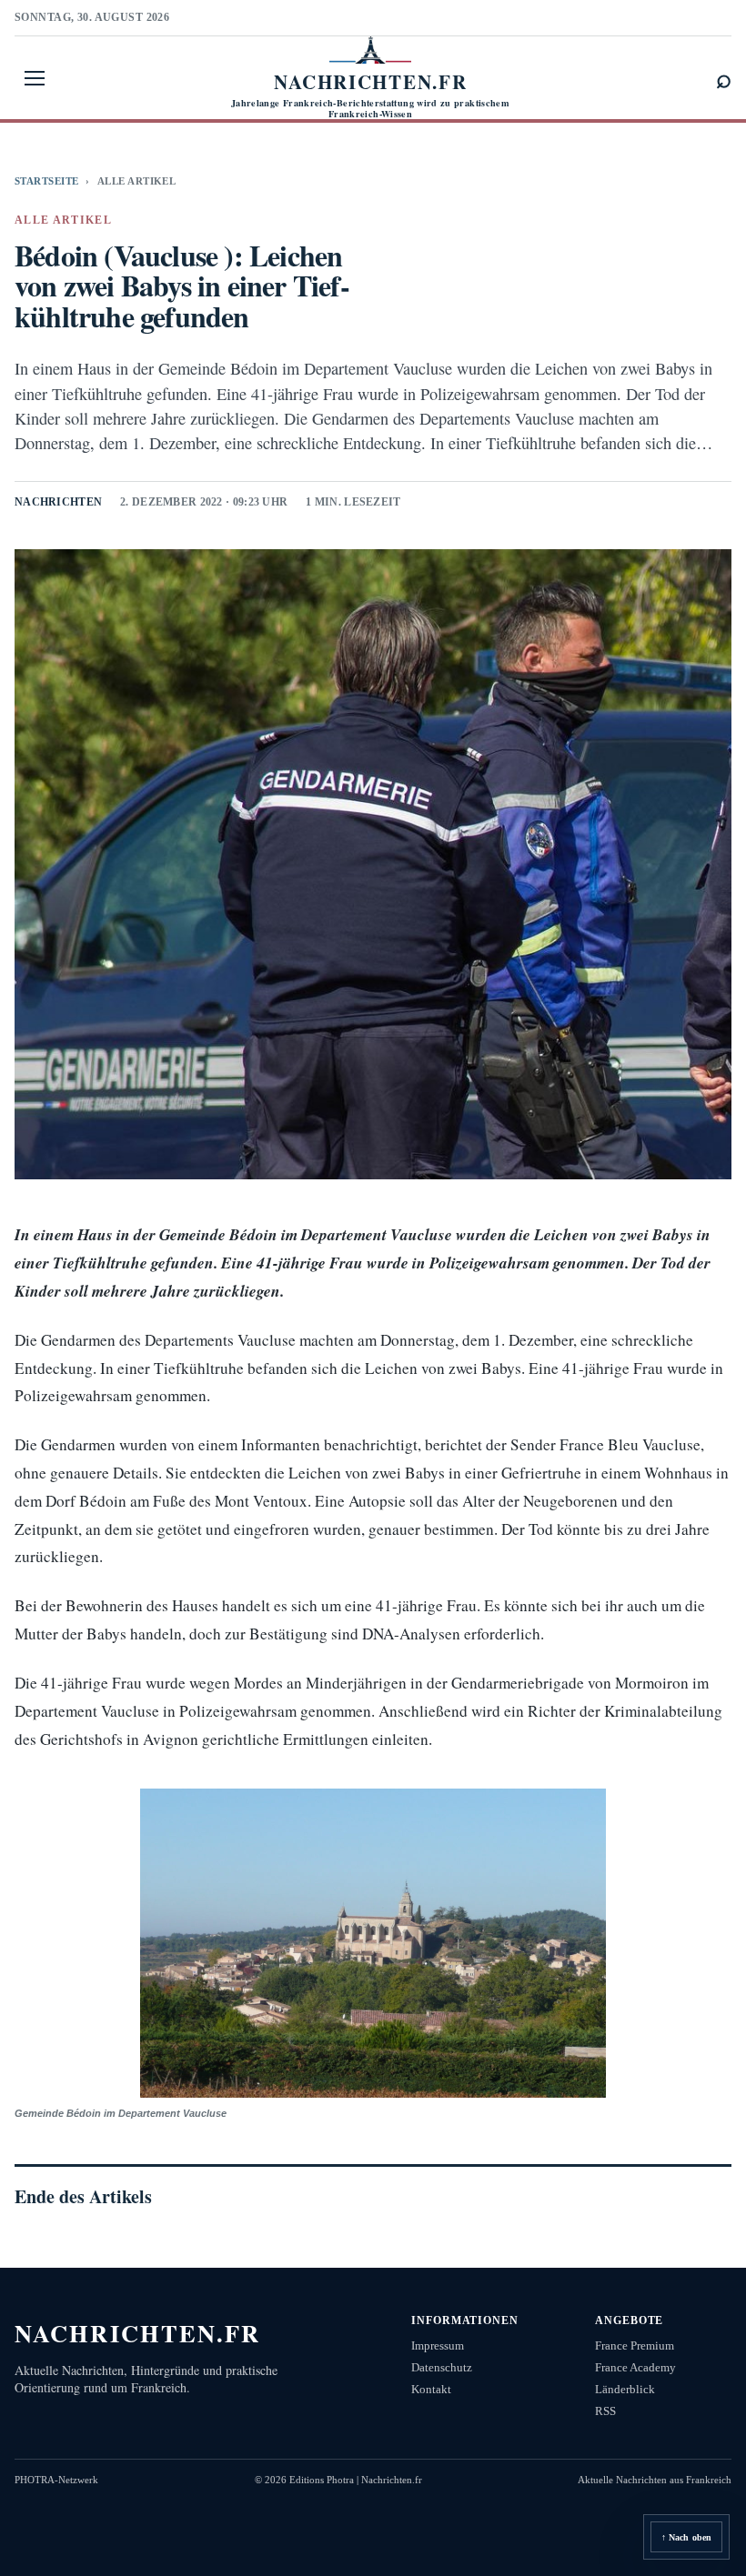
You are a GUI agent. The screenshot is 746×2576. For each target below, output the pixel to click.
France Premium (635, 2345)
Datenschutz (442, 2367)
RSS (605, 2411)
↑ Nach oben (686, 2537)
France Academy (635, 2367)
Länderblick (625, 2389)
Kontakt (431, 2389)
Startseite (46, 181)
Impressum (438, 2345)
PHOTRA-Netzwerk (56, 2480)
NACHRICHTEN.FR (138, 2333)
